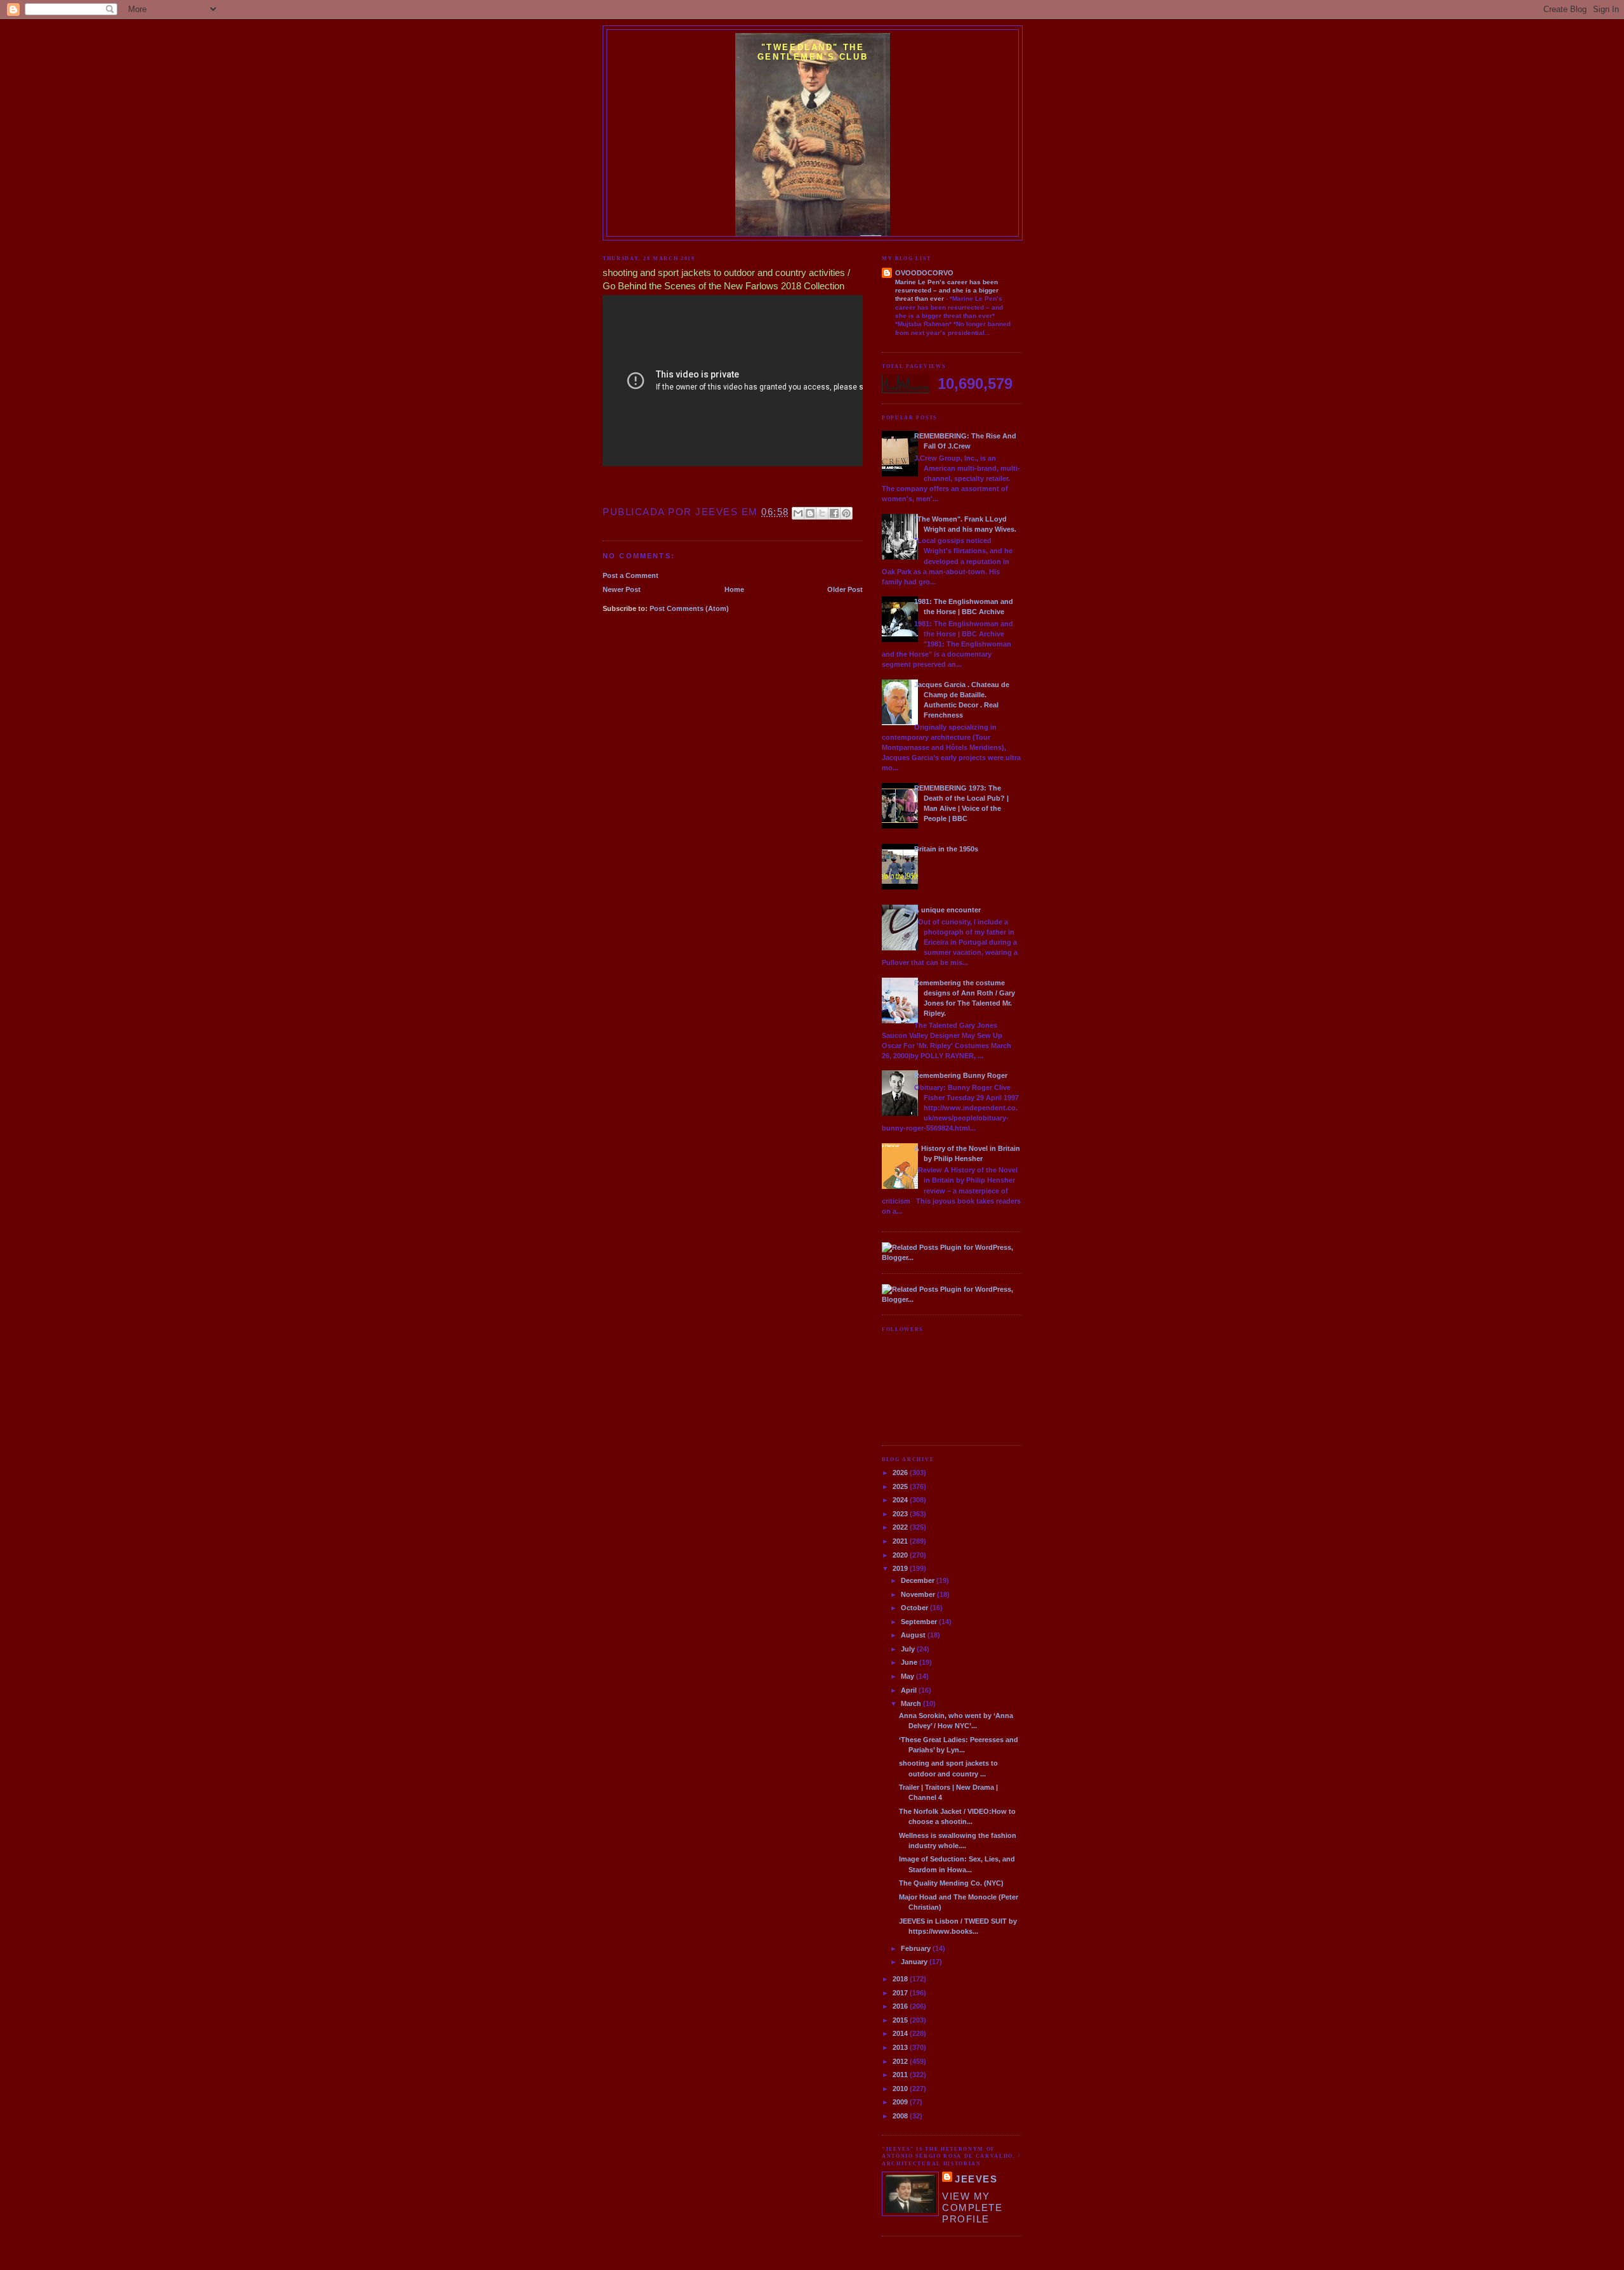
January (915, 1962)
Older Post (845, 589)
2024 (901, 1500)
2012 (901, 2061)
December (919, 1580)
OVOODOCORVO (924, 273)
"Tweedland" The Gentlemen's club (813, 52)
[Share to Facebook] (834, 513)
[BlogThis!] (810, 513)
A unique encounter (947, 910)
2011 (901, 2075)
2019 (901, 1568)
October (915, 1608)
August (914, 1635)
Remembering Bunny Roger (961, 1075)
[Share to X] (822, 513)
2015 (901, 2020)
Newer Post (622, 589)
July (909, 1649)
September (920, 1622)
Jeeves (976, 2179)
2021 (901, 1541)
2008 (901, 2116)
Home (734, 589)
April (910, 1690)
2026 (901, 1473)
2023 (901, 1514)
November (919, 1594)
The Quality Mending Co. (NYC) (951, 1883)
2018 (901, 1979)
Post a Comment (631, 575)
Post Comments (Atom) (689, 608)
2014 (901, 2033)
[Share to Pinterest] (846, 513)
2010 (901, 2089)
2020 (901, 1555)
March (912, 1703)
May (908, 1676)
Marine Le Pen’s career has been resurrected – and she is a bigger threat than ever (947, 291)
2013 (901, 2047)
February (917, 1948)
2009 (901, 2102)
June (910, 1662)
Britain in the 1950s (946, 849)
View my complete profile (972, 2208)
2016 (901, 2006)
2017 (901, 1993)
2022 (901, 1527)
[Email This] (798, 513)
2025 (901, 1486)
